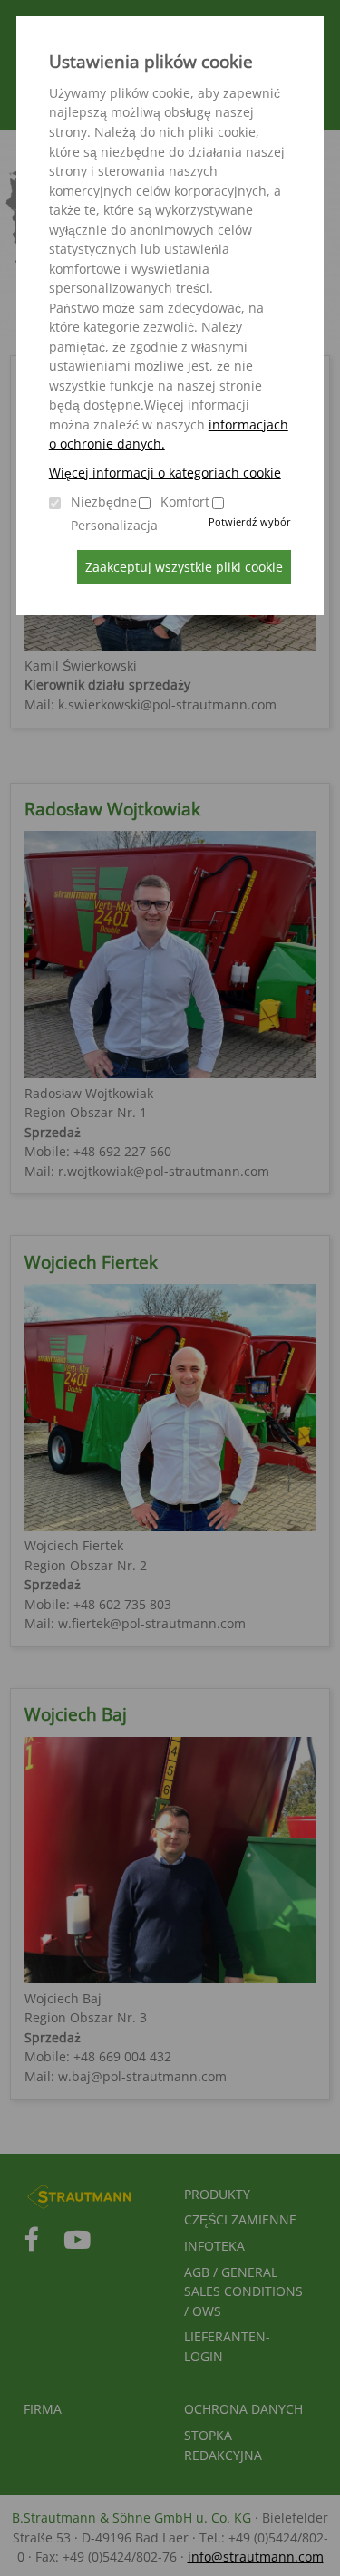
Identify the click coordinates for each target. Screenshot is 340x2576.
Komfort (185, 502)
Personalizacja (114, 525)
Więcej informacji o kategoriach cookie (165, 473)
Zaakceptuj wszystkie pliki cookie (184, 567)
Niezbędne (104, 502)
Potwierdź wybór (250, 521)
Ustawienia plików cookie (151, 62)
